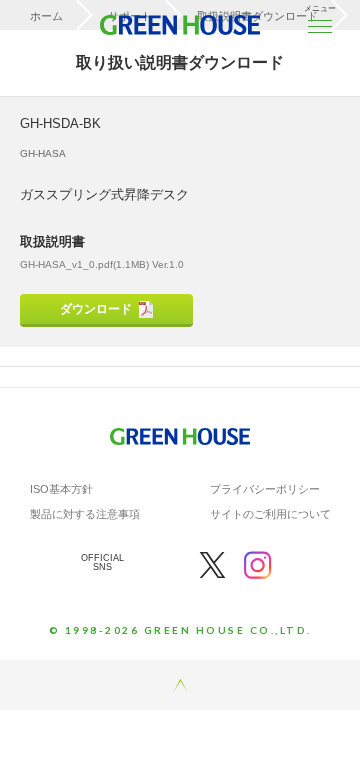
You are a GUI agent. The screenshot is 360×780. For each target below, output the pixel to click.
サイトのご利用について (270, 514)
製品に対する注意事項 (85, 514)
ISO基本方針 (61, 489)
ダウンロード (96, 309)
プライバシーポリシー (265, 489)
